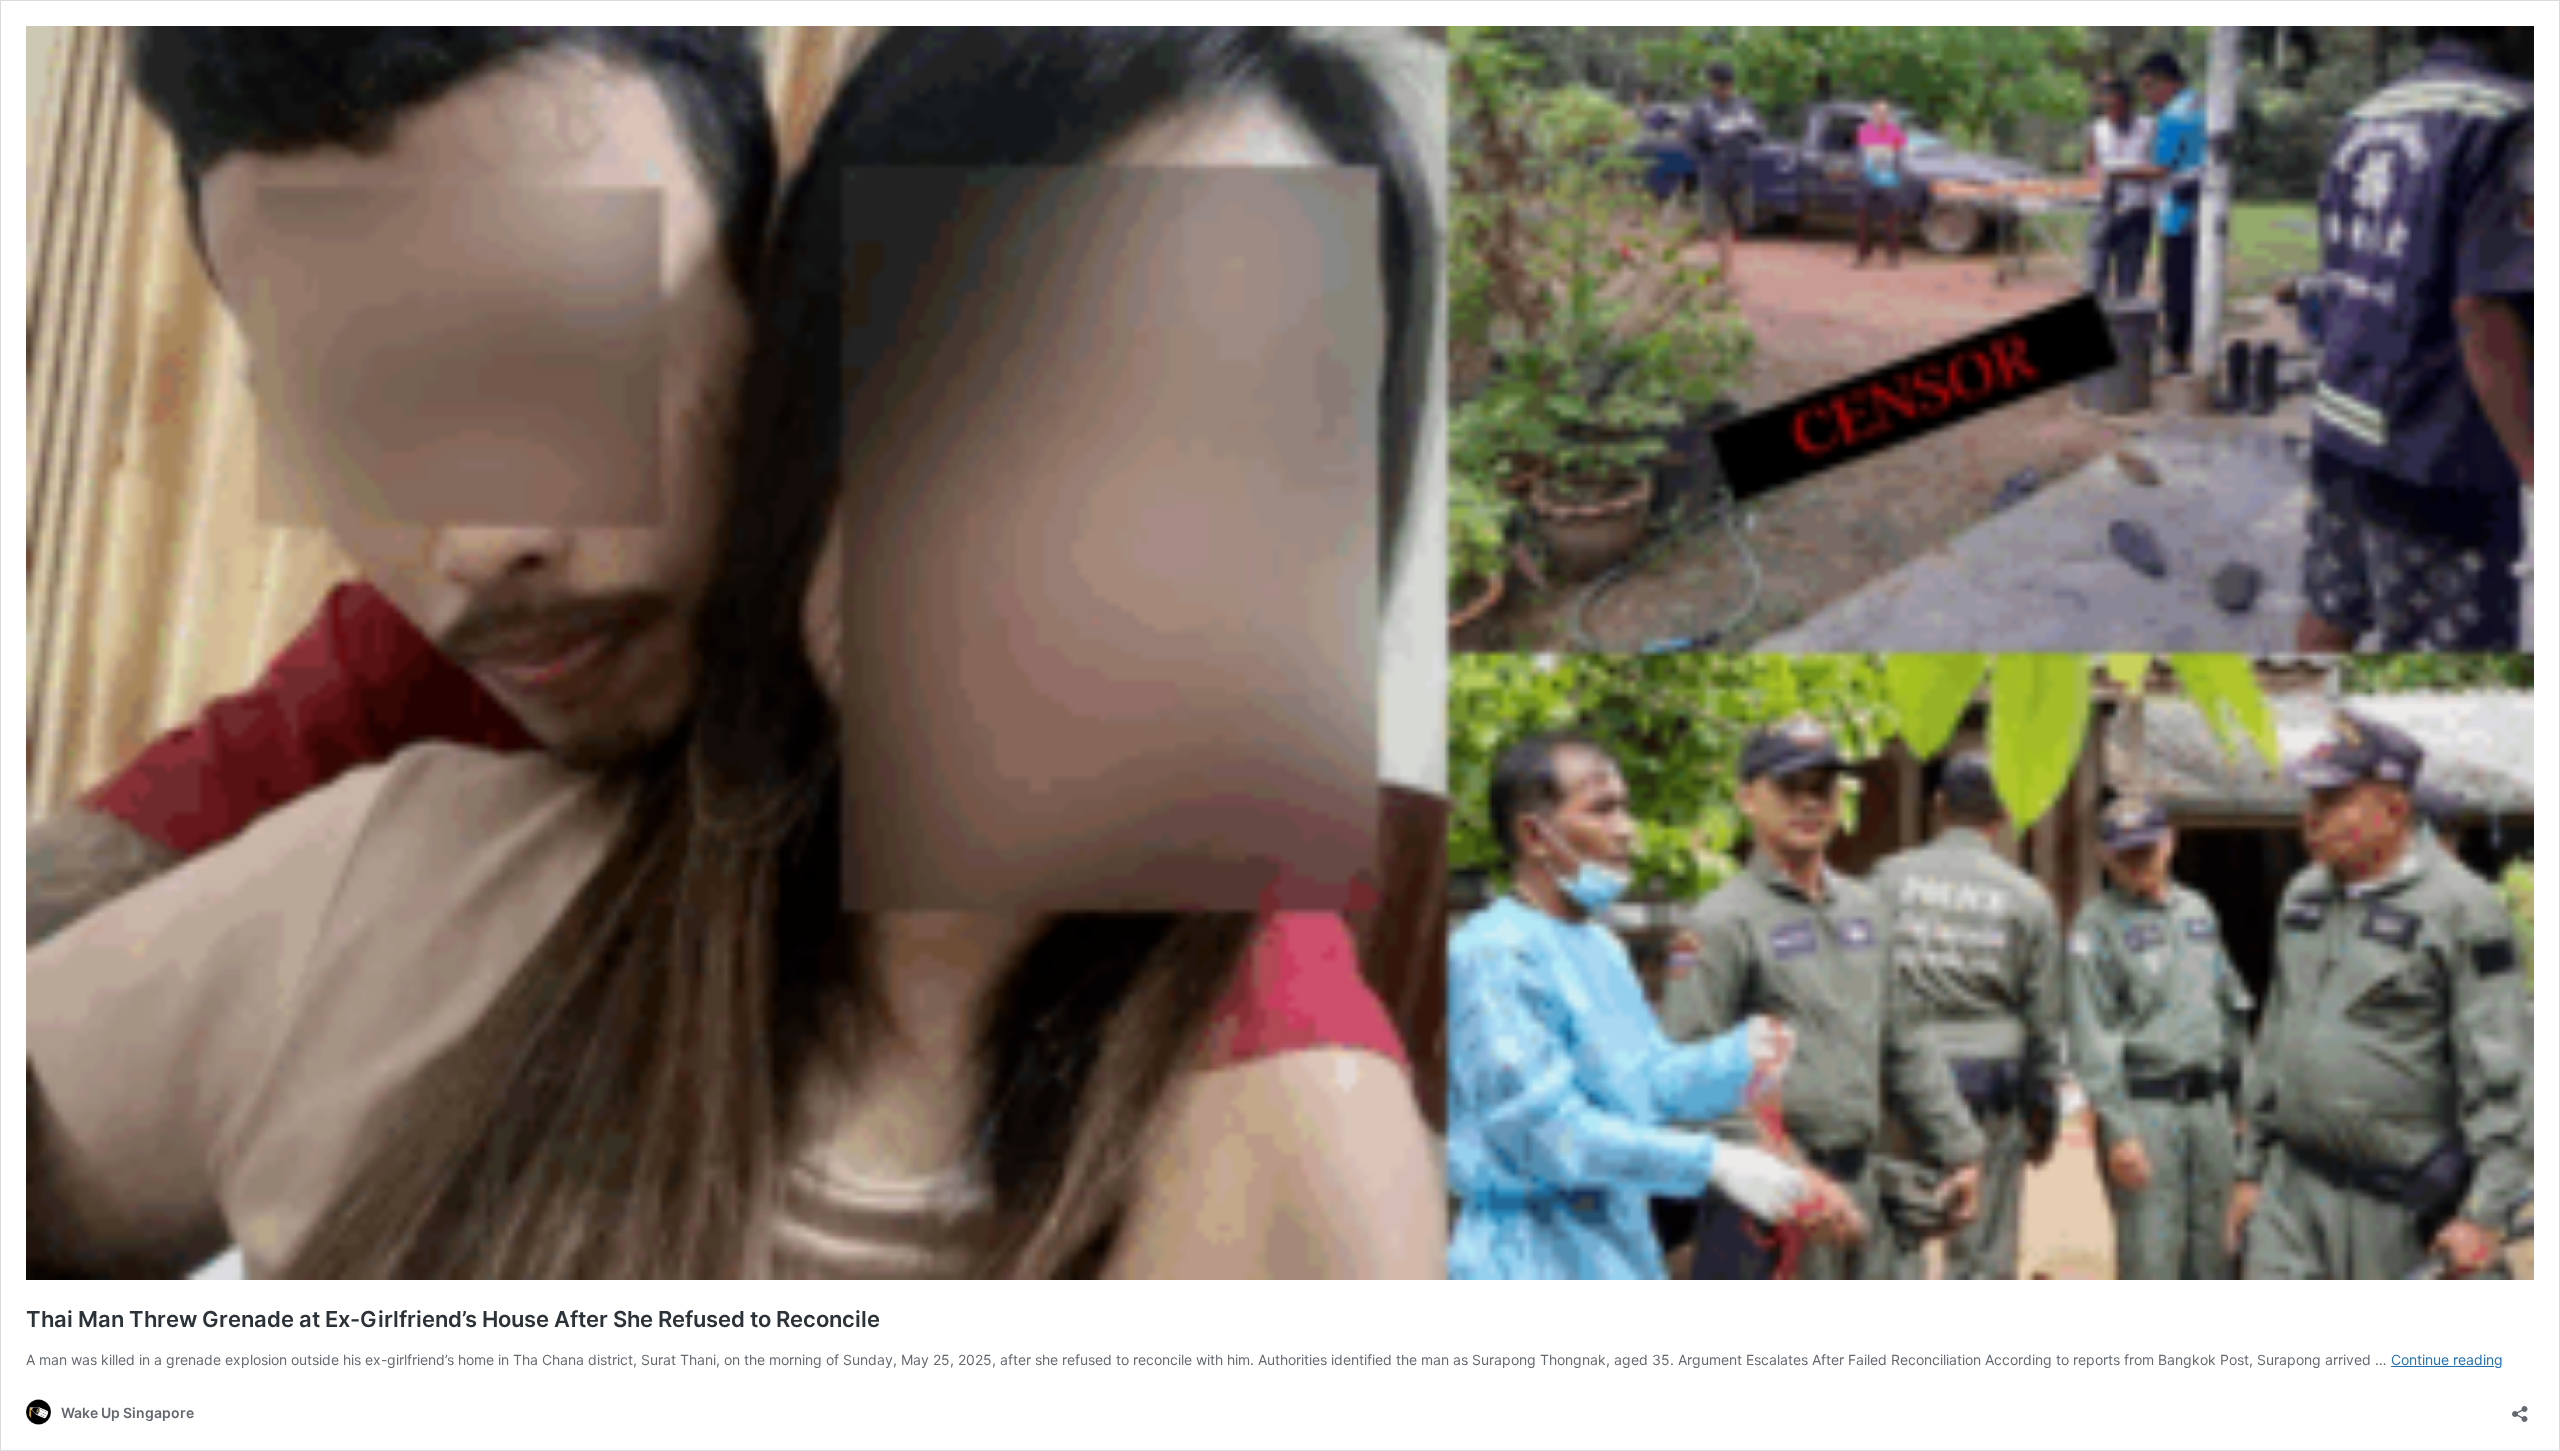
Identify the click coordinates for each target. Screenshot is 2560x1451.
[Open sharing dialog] (2520, 1407)
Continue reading (2447, 1359)
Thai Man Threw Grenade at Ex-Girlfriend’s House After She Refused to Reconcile (453, 1319)
